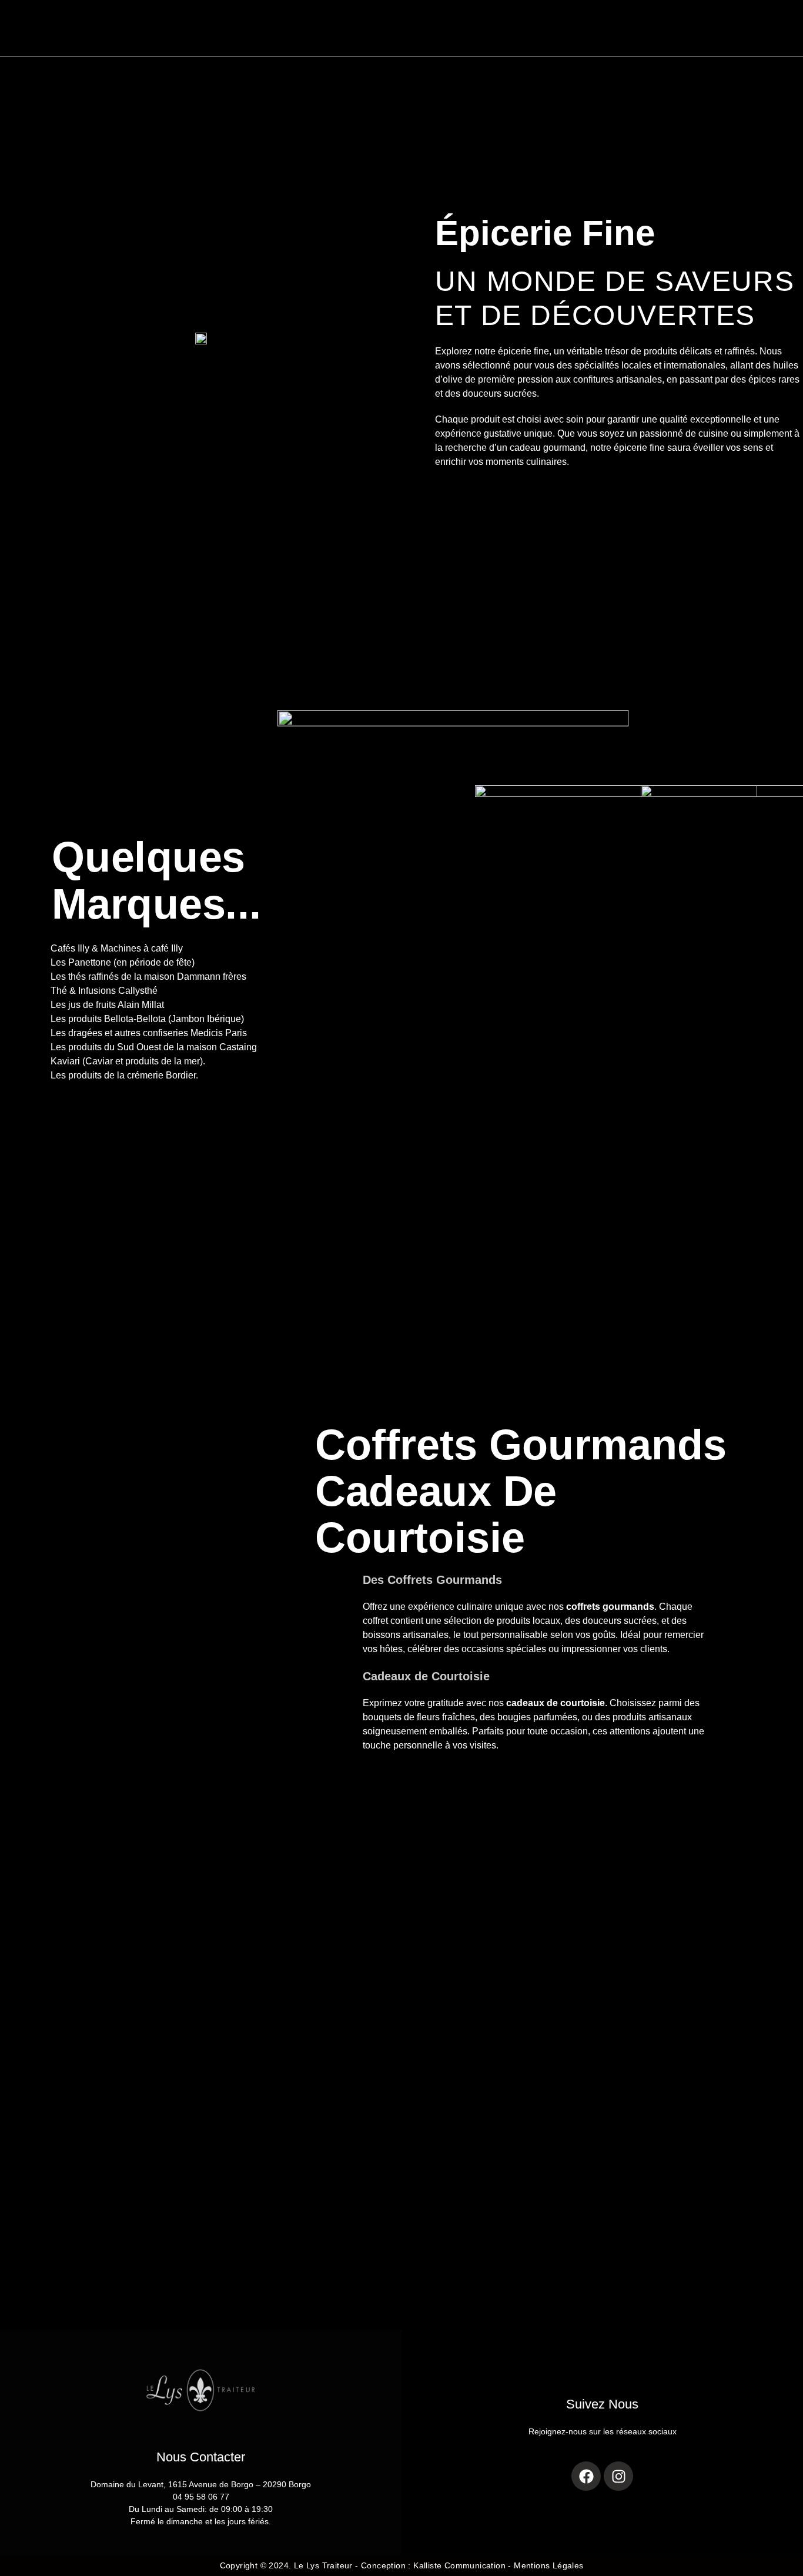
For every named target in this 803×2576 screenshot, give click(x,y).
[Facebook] (586, 2476)
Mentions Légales (548, 2565)
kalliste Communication (459, 2565)
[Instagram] (618, 2476)
